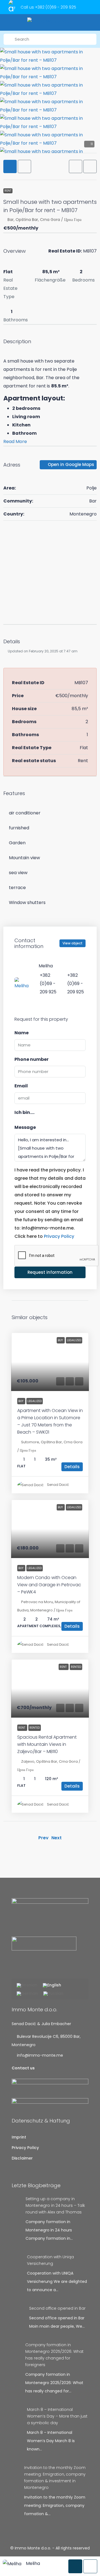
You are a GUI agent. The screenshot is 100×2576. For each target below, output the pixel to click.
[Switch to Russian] (53, 1994)
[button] (76, 166)
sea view (18, 873)
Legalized (35, 1401)
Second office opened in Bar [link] (57, 2308)
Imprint (19, 2137)
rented (35, 1728)
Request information (50, 1272)
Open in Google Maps (70, 464)
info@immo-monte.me (40, 2055)
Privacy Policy (59, 1236)
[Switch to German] (27, 1994)
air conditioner (25, 813)
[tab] (10, 166)
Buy (21, 1401)
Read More (15, 442)
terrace (17, 888)
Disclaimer (22, 2158)
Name (22, 1033)
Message (25, 1127)
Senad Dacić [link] (58, 1485)
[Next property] (77, 1838)
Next (57, 1838)
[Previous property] (23, 1838)
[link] (50, 1362)
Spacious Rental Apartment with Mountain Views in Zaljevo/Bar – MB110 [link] (47, 1744)
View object (72, 943)
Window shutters (27, 902)
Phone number (32, 1059)
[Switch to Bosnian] (27, 1986)
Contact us (23, 2068)
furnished (19, 828)
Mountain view (24, 858)
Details (72, 1467)
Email (21, 1086)
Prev (43, 1838)
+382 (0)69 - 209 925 (56, 7)
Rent (8, 191)
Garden (17, 843)
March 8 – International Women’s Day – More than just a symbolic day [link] (57, 2416)
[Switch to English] (52, 1986)
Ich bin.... (24, 1112)
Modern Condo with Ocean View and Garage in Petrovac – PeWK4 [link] (49, 1585)
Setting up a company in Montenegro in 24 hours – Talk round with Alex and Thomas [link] (55, 2205)
